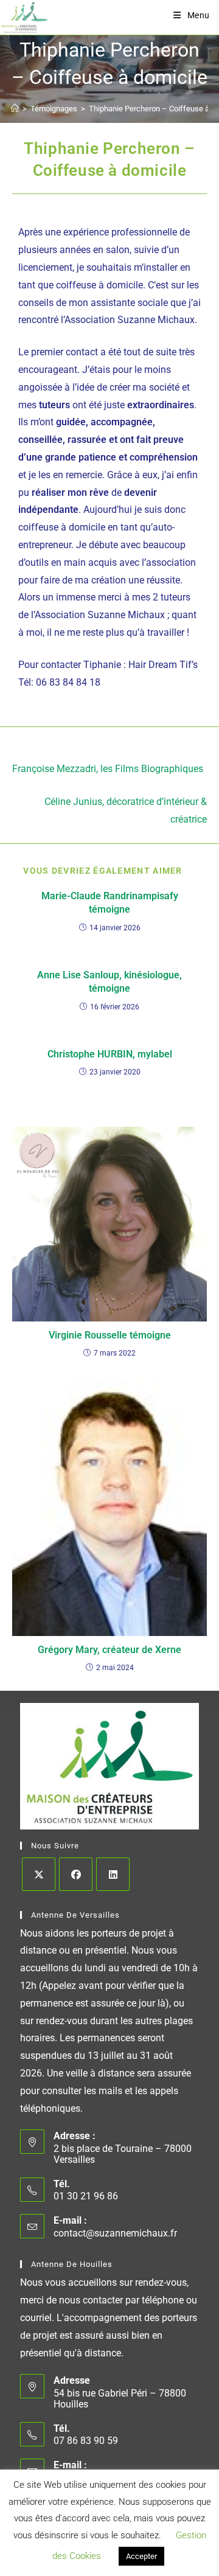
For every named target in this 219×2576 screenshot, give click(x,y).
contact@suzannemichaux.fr (115, 2233)
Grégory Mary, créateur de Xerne (109, 1650)
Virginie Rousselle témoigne (110, 1335)
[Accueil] (15, 109)
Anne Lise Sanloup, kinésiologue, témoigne (109, 982)
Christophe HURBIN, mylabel (110, 1054)
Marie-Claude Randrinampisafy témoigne (110, 903)
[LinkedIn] (113, 1874)
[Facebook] (76, 1874)
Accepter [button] (141, 2556)
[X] (39, 1874)
